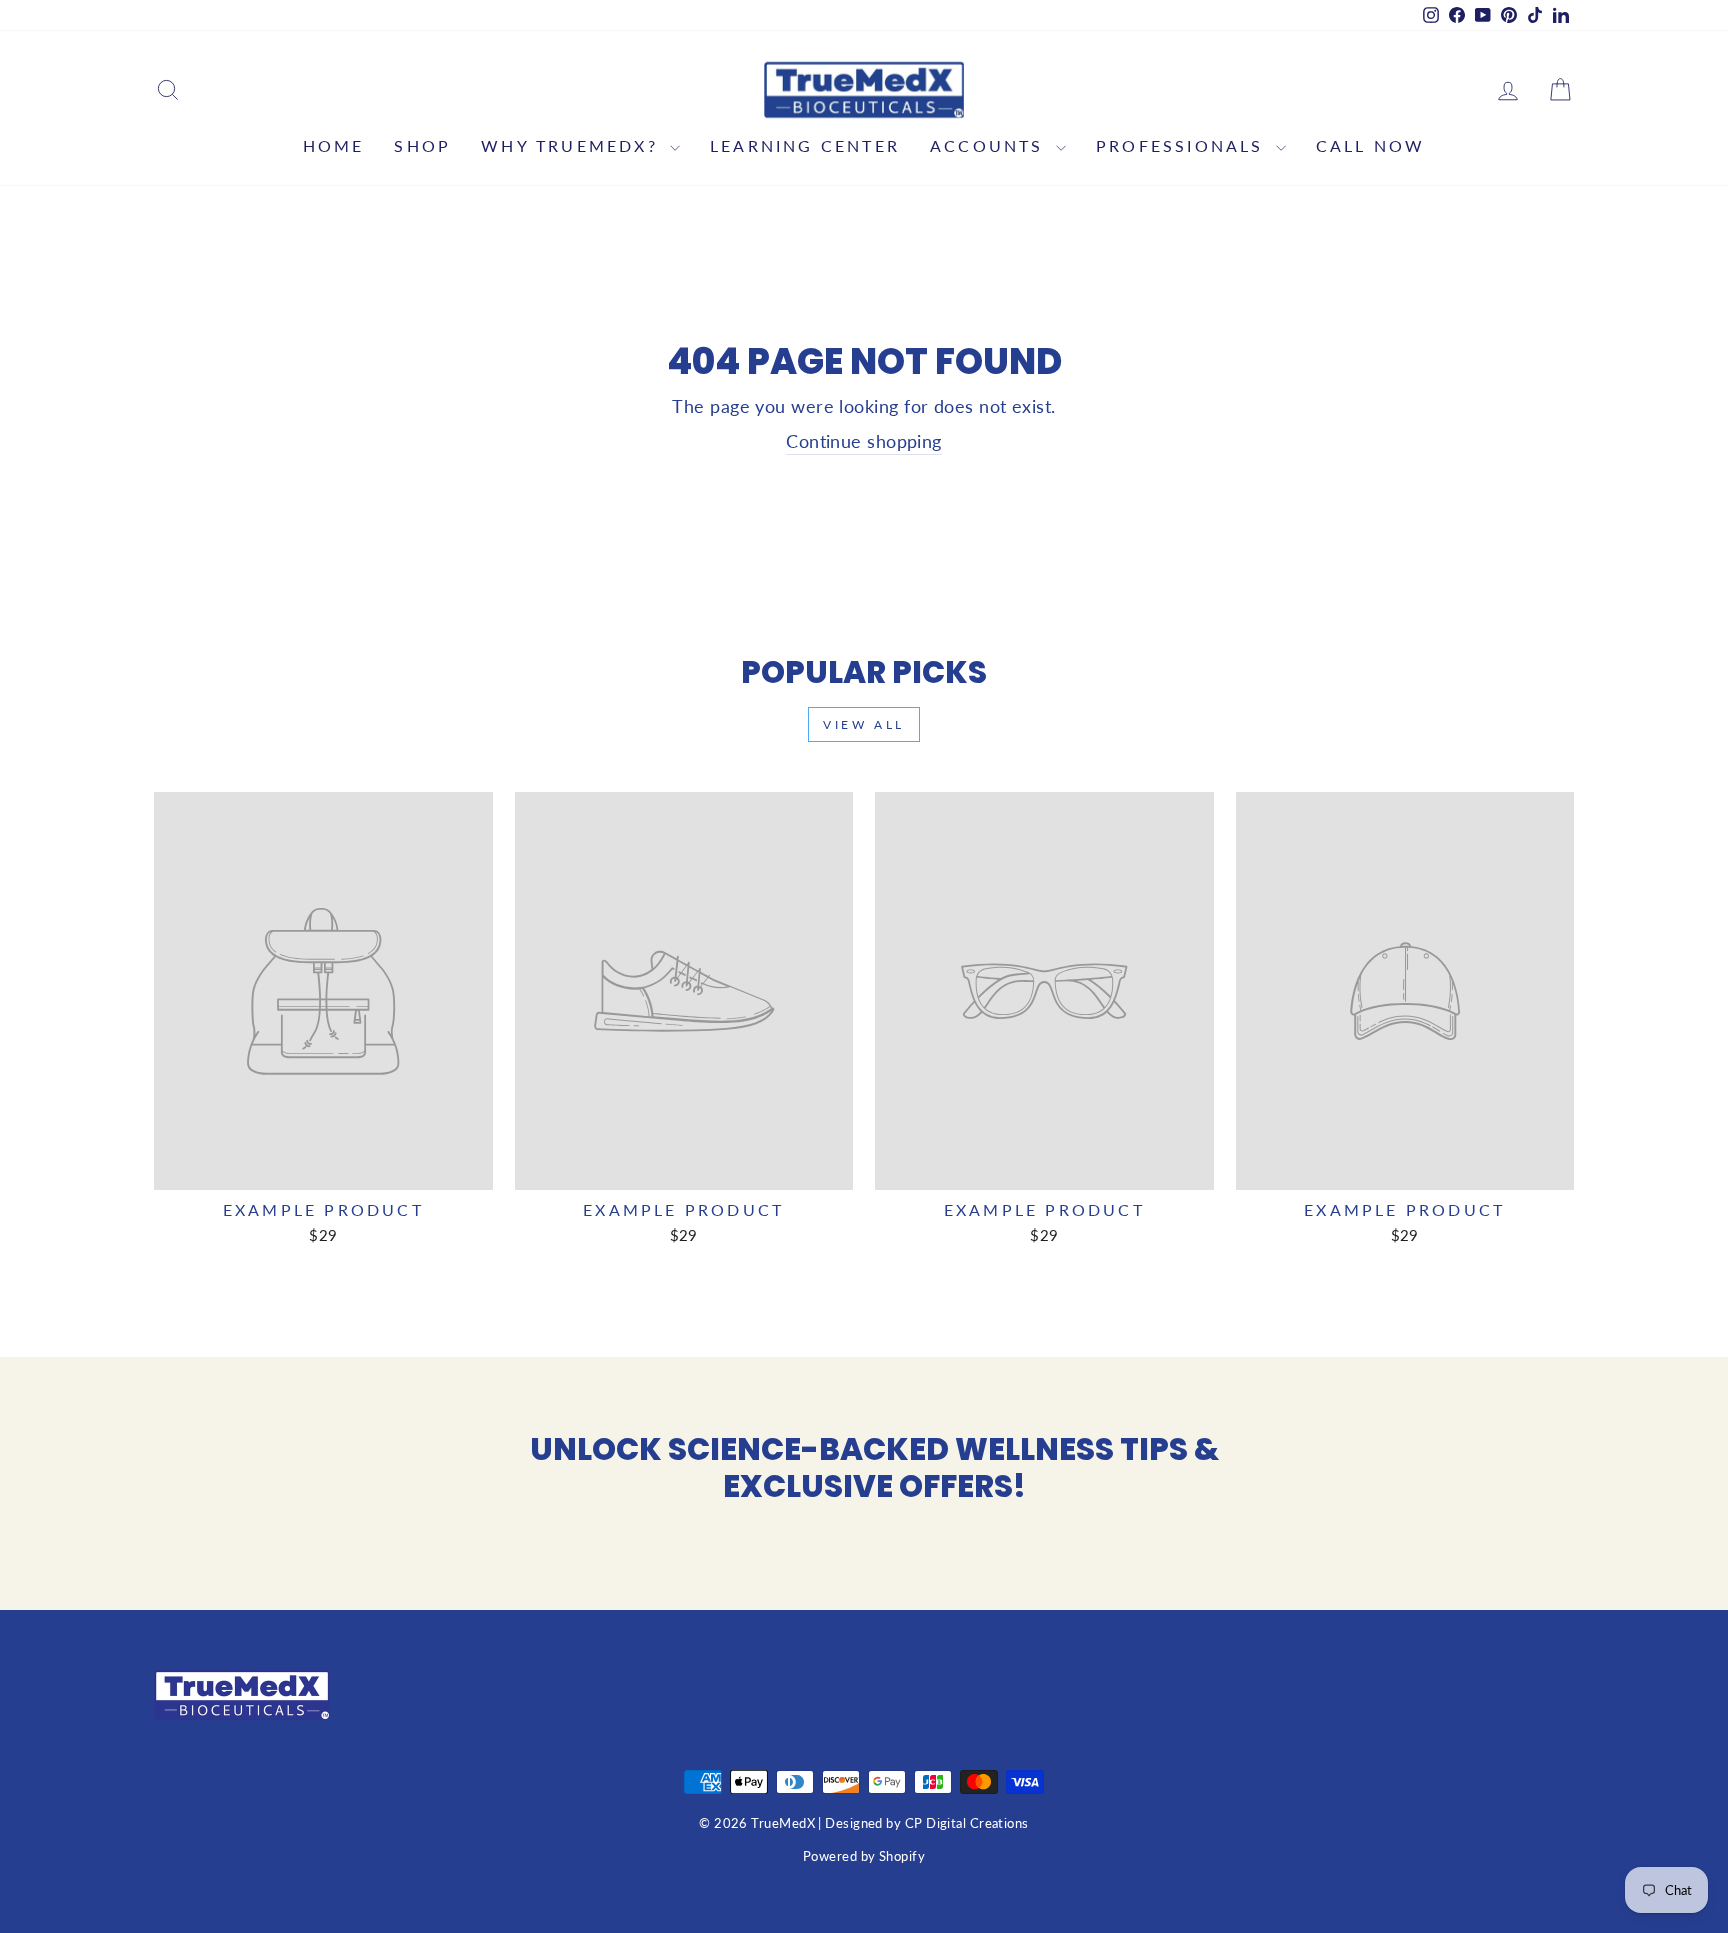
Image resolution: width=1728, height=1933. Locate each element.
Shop (422, 145)
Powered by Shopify (864, 1856)
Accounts (990, 145)
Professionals (1183, 145)
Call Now (1371, 145)
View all (864, 724)
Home (334, 145)
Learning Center (805, 145)
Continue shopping (864, 441)
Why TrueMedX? (573, 145)
